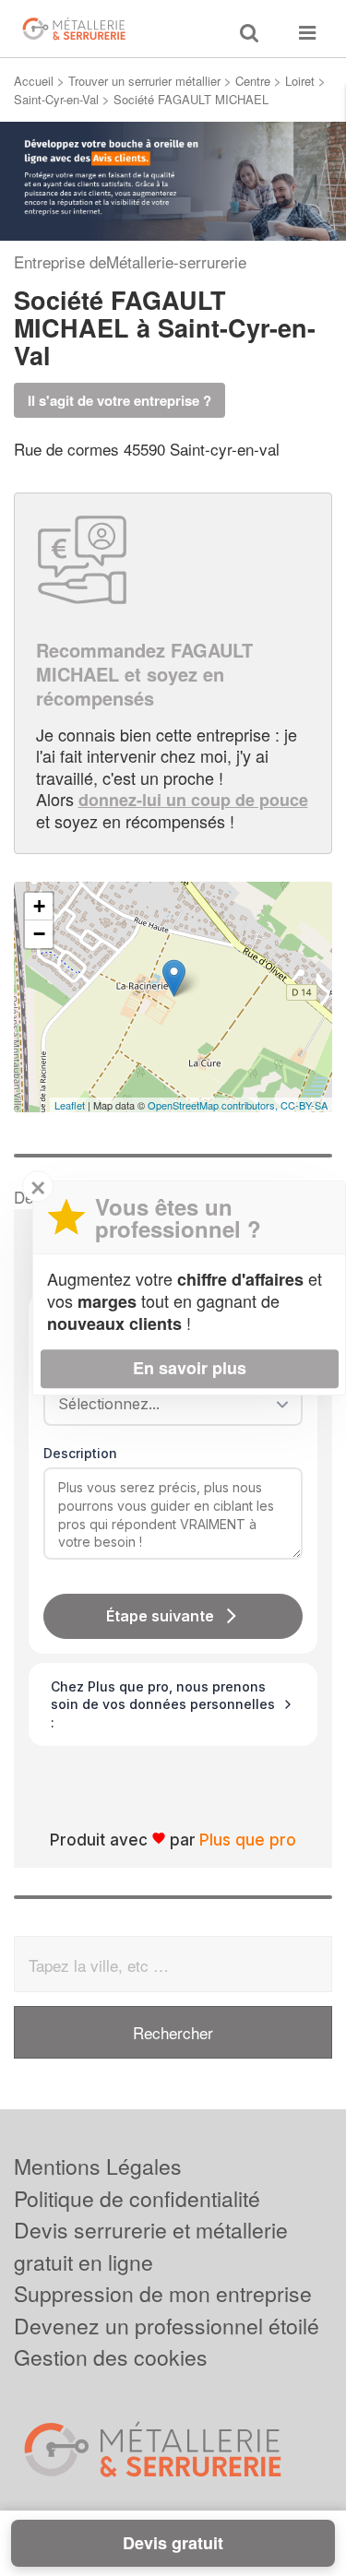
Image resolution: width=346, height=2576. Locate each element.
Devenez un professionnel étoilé (167, 2326)
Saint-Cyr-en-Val (56, 99)
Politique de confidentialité (137, 2198)
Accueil (34, 81)
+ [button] (39, 906)
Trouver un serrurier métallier (144, 81)
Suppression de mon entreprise (163, 2293)
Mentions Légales (98, 2166)
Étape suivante (160, 1616)
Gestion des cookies (111, 2357)
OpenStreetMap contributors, (214, 1105)
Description (80, 1453)
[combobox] (167, 1404)
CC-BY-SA (304, 1105)
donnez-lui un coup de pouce (193, 800)
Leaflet (70, 1105)
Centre (253, 81)
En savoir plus (190, 1368)
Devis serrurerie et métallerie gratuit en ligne (151, 2246)
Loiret (300, 81)
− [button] (39, 934)
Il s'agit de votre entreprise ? (119, 400)
